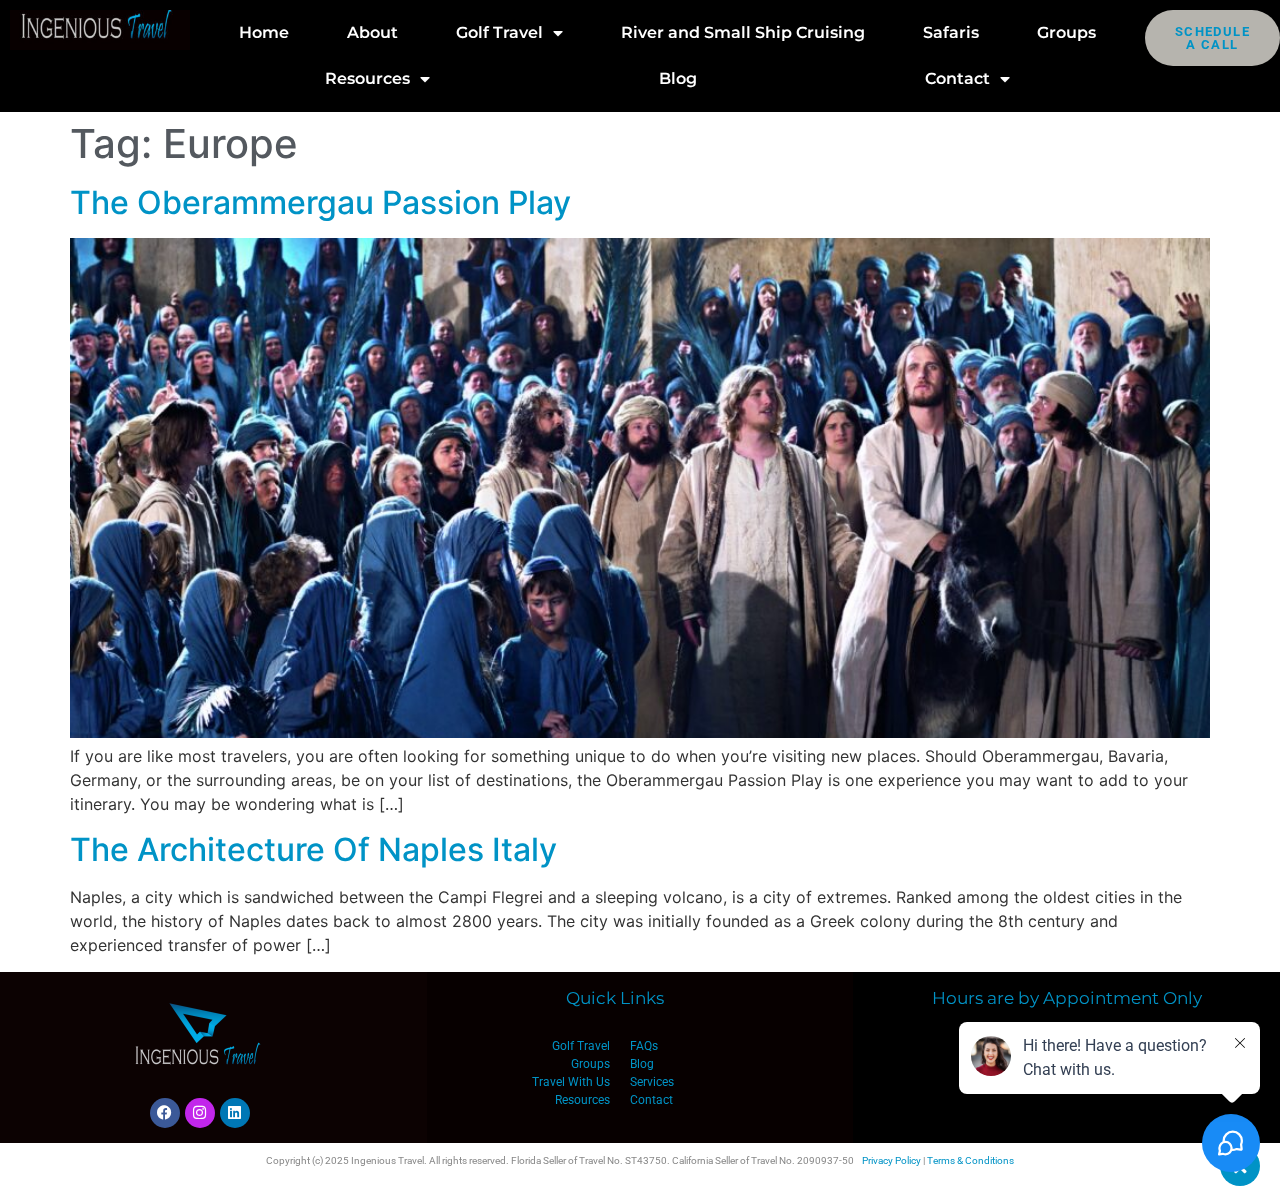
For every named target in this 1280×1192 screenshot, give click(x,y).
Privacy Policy (891, 1160)
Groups (1066, 32)
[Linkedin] (235, 1113)
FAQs (644, 1046)
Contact (957, 78)
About (372, 32)
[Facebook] (165, 1113)
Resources (367, 78)
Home (264, 32)
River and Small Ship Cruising (743, 32)
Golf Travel (499, 32)
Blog (678, 78)
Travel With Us (571, 1082)
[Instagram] (200, 1113)
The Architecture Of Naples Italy (313, 849)
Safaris (951, 32)
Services (652, 1082)
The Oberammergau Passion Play (320, 202)
